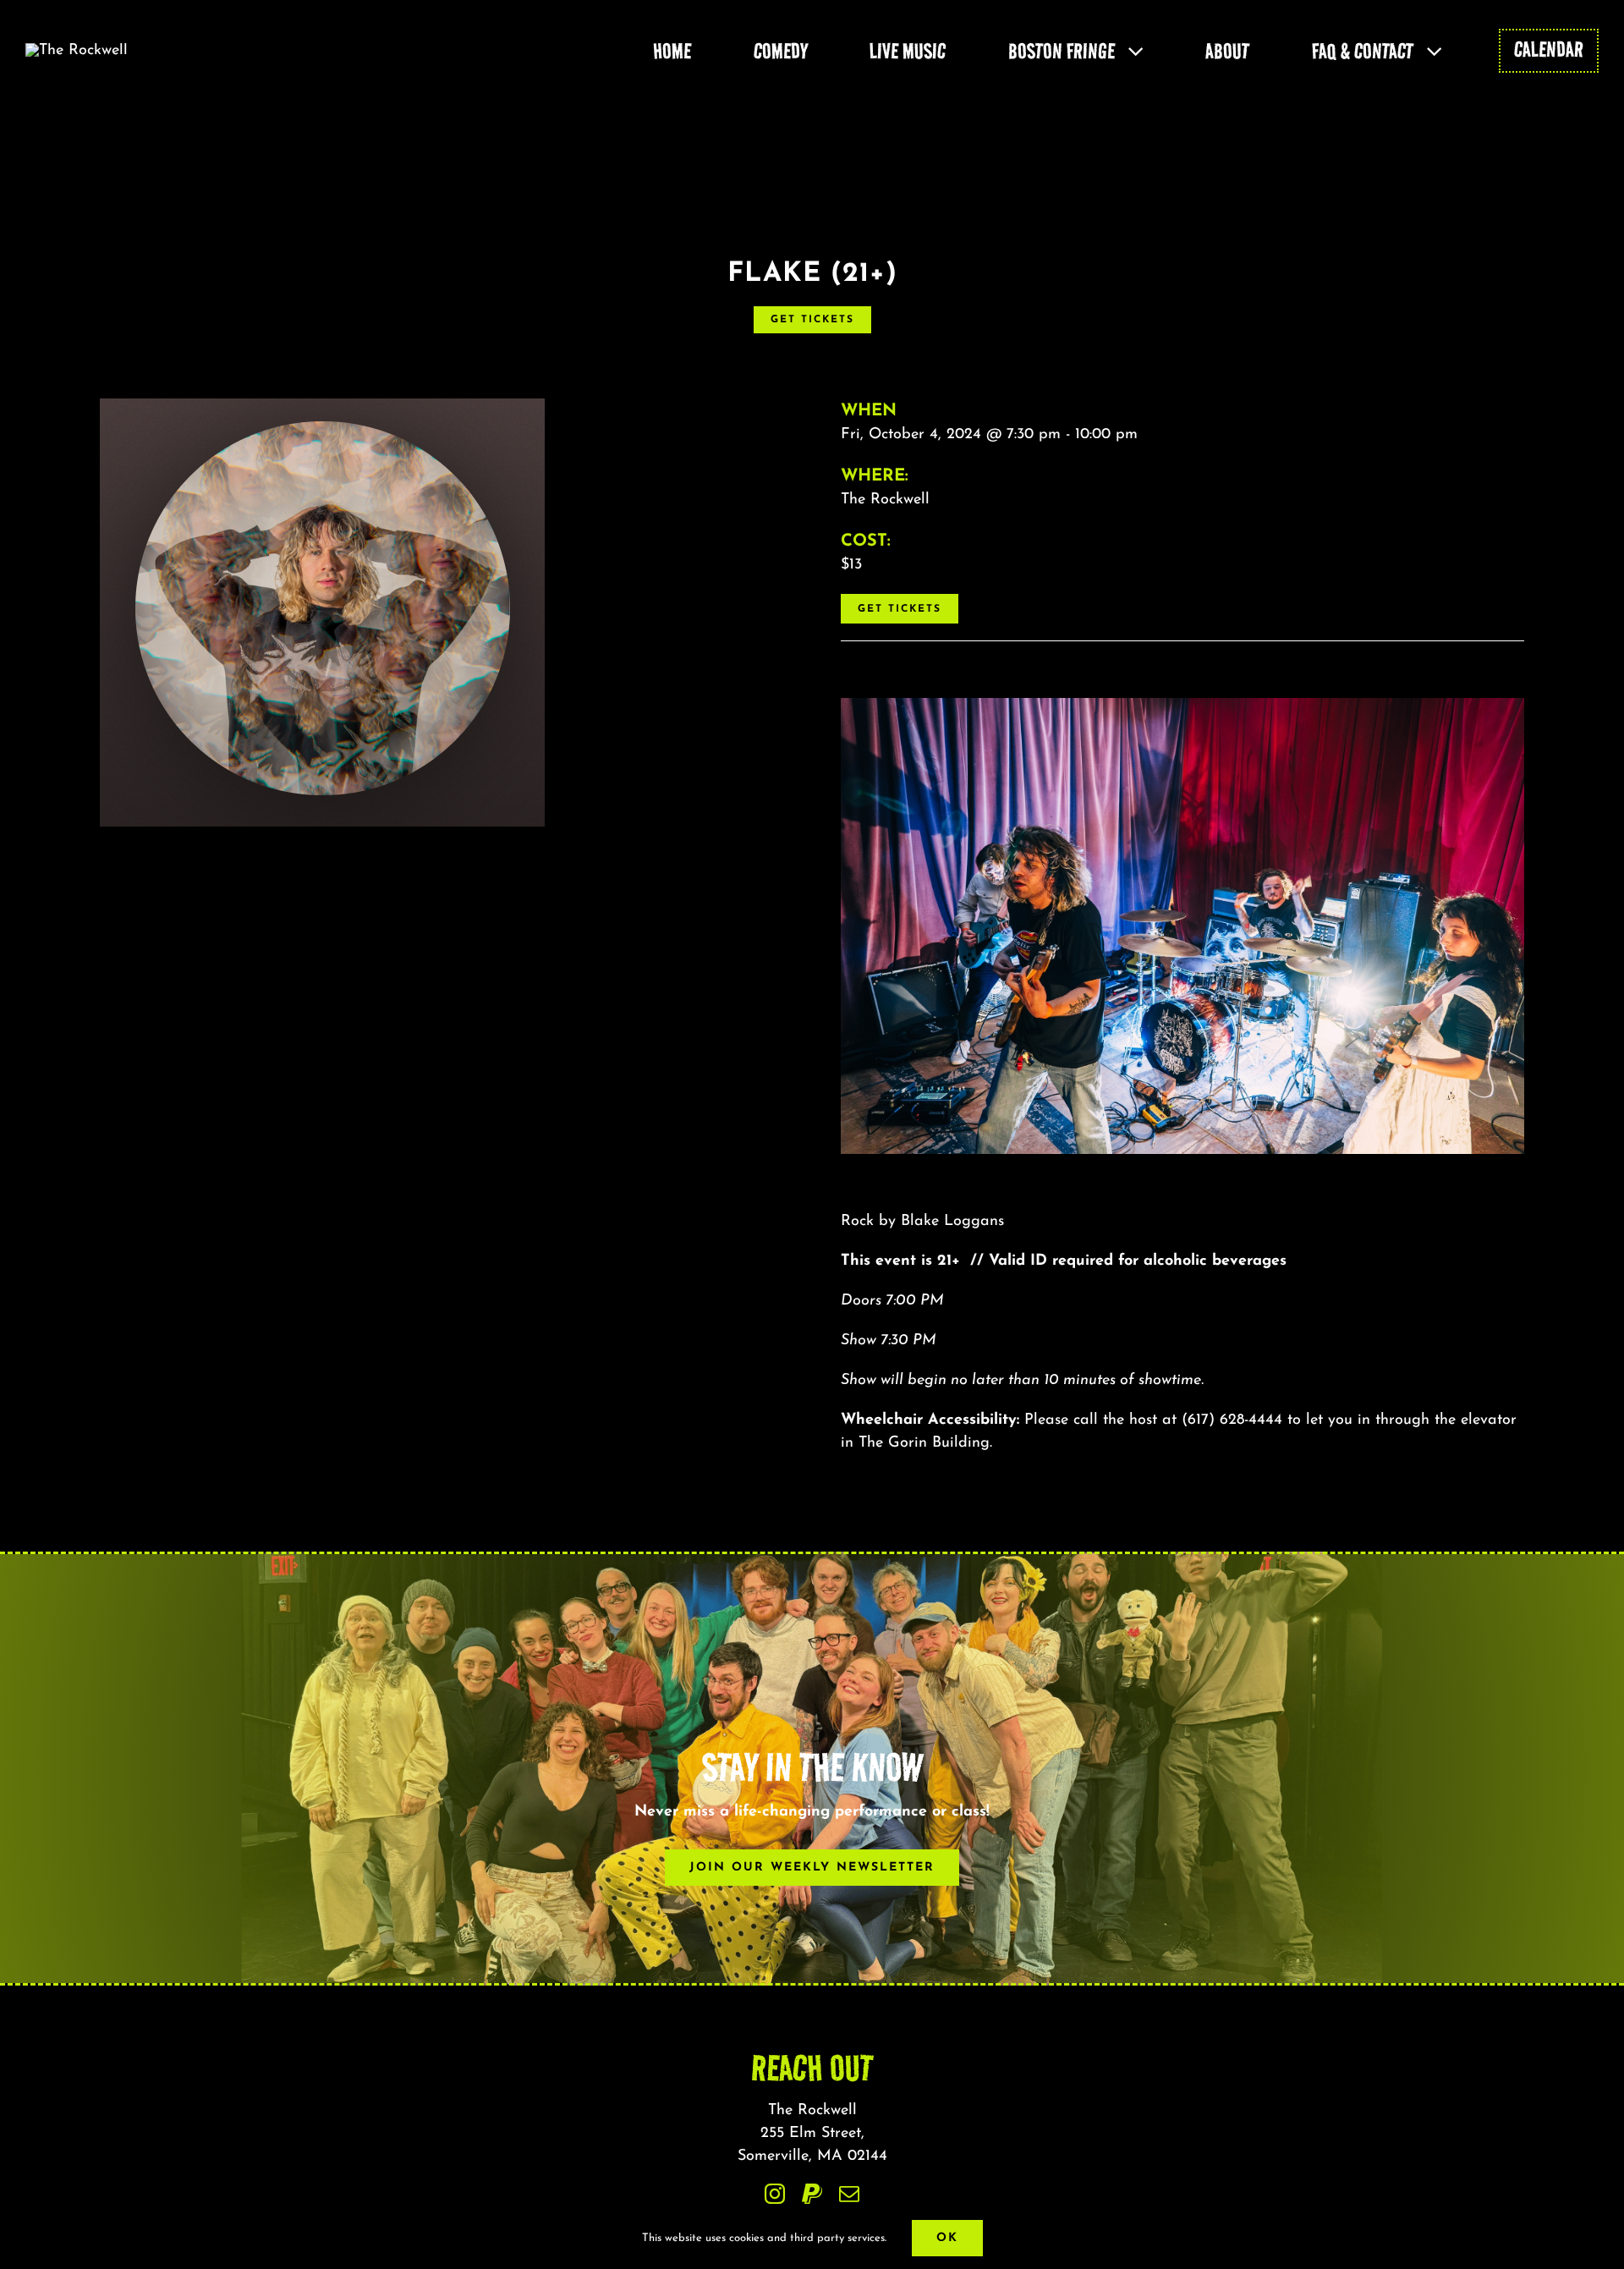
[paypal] (812, 2194)
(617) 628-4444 (1232, 1420)
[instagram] (775, 2194)
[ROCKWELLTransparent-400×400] (77, 51)
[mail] (849, 2194)
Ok (947, 2238)
